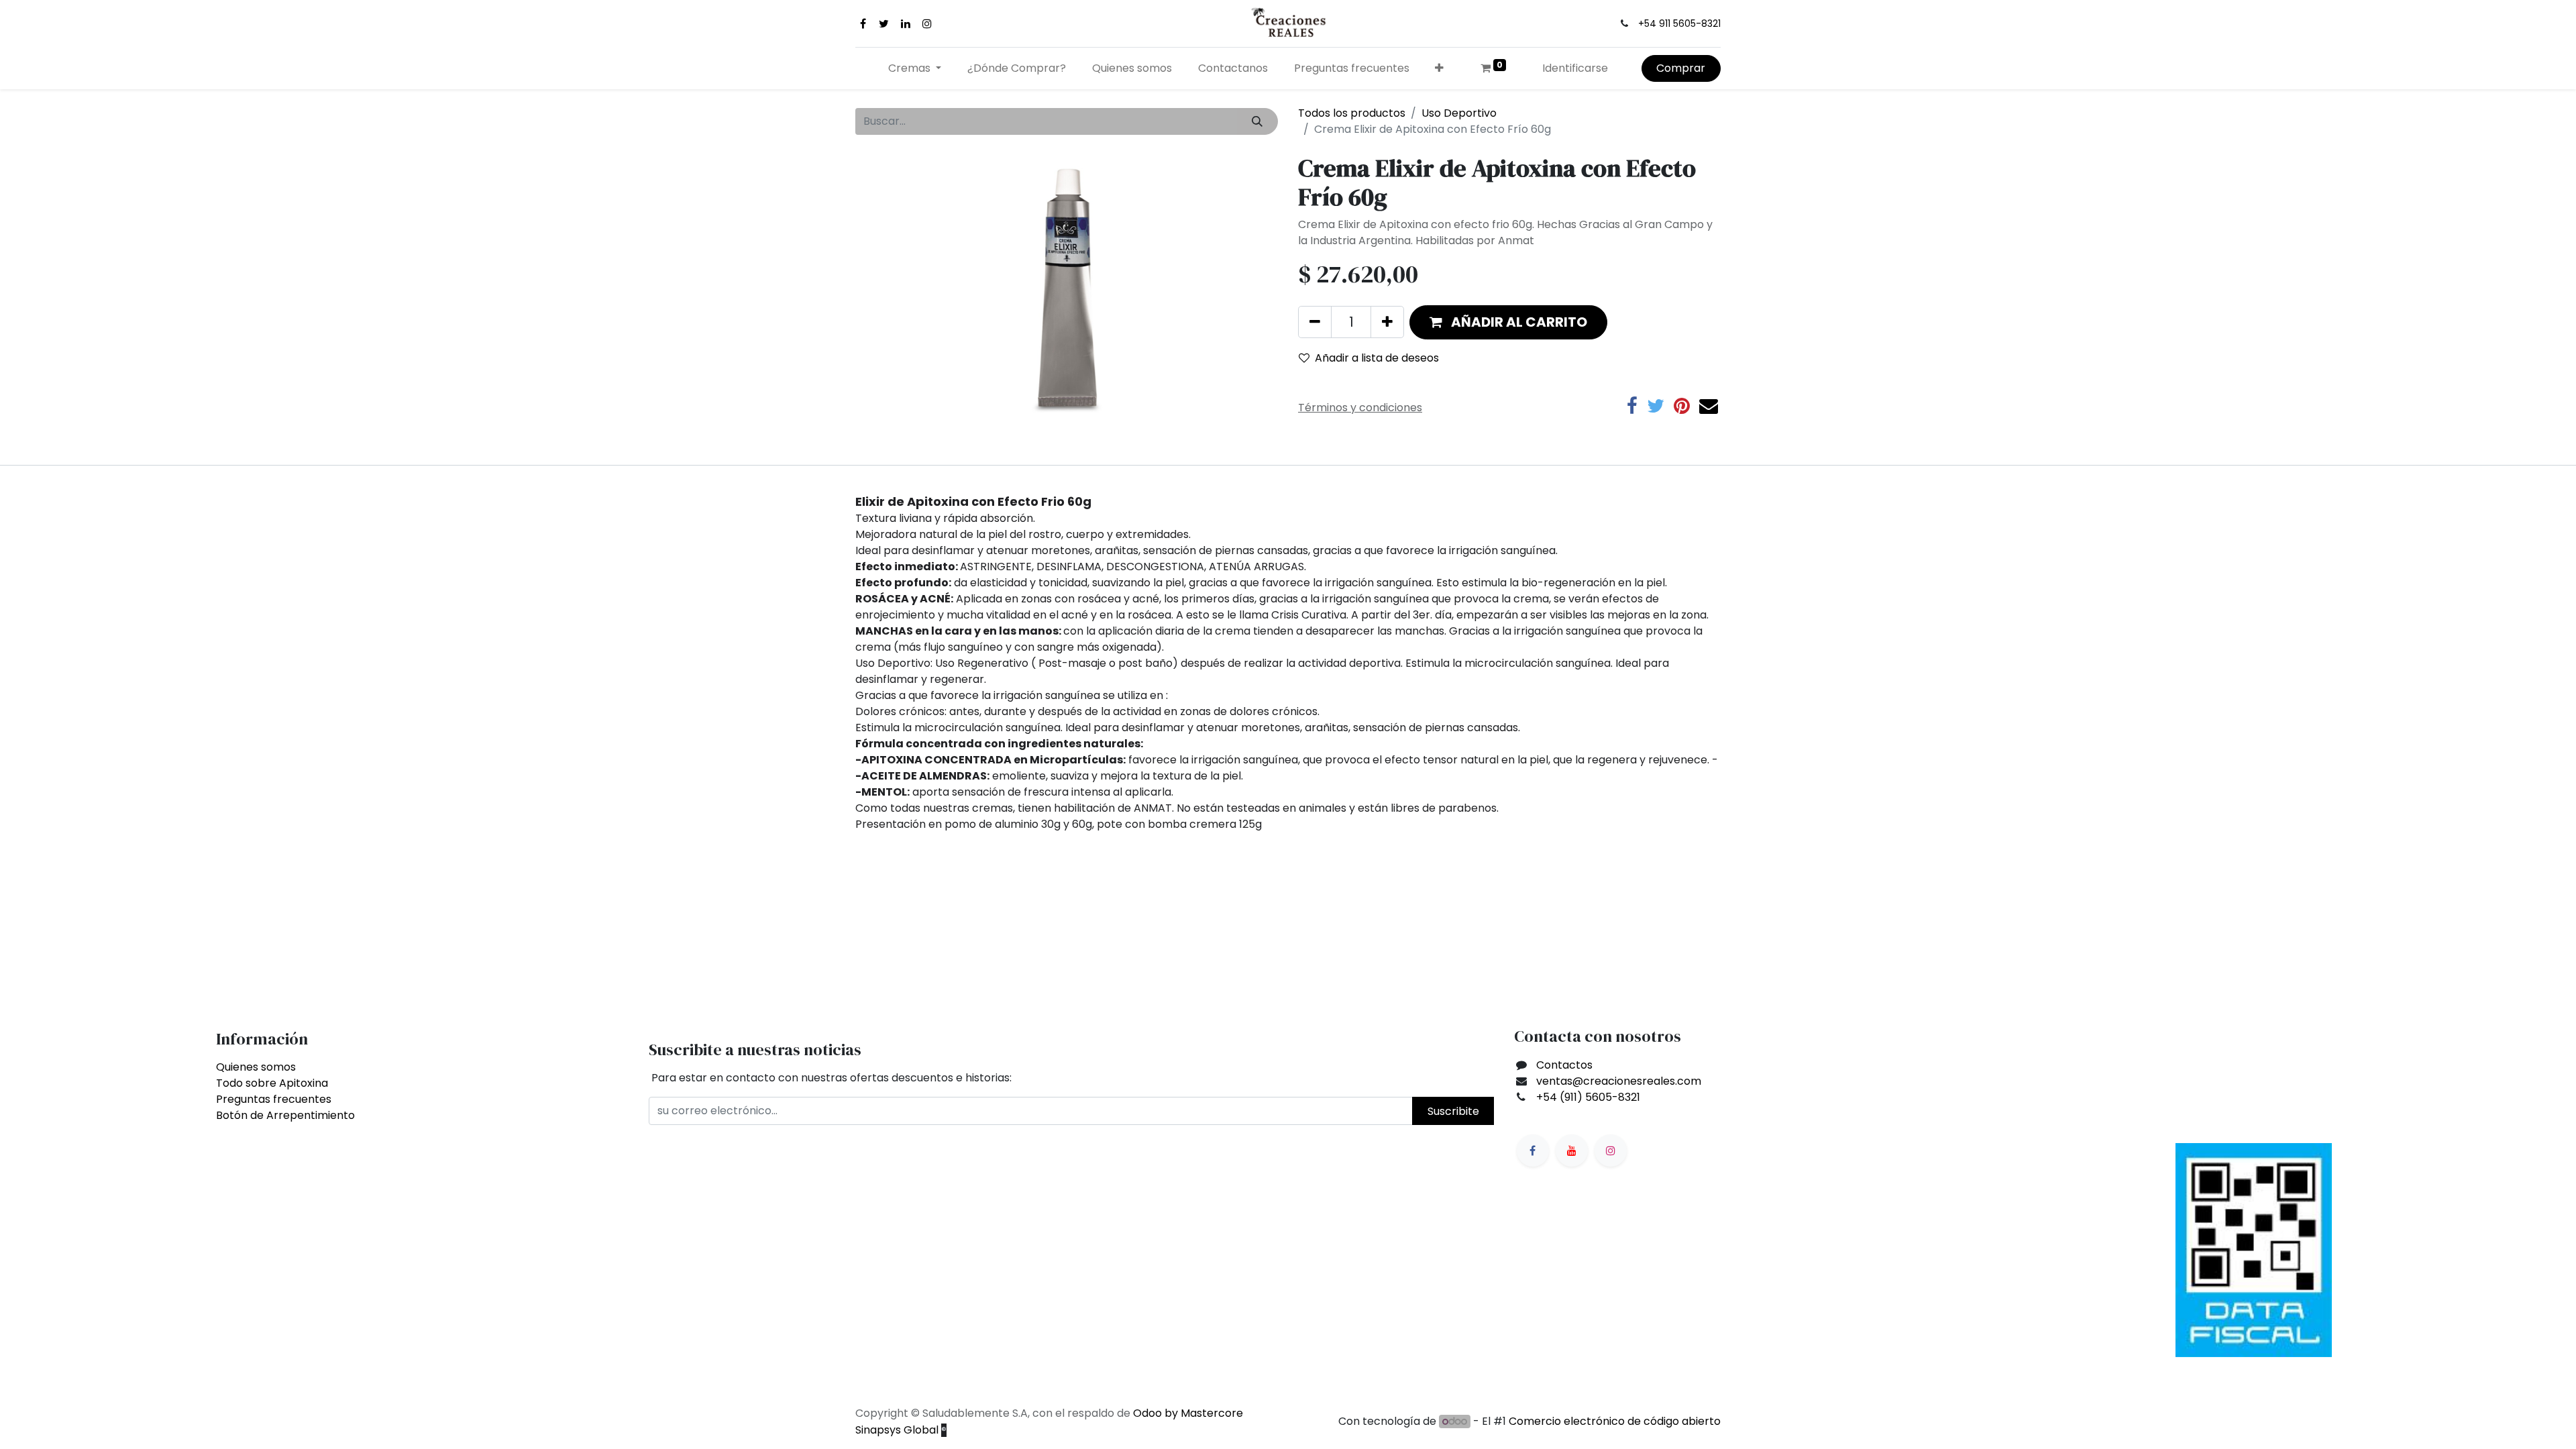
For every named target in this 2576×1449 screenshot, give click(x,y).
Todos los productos (1352, 113)
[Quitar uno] (1315, 322)
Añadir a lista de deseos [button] (1377, 358)
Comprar (1681, 68)
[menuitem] (1017, 68)
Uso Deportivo (1459, 113)
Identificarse (1575, 68)
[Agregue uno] (1387, 322)
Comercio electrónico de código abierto (1615, 1421)
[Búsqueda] (1257, 121)
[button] (1440, 68)
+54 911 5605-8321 (1679, 23)
